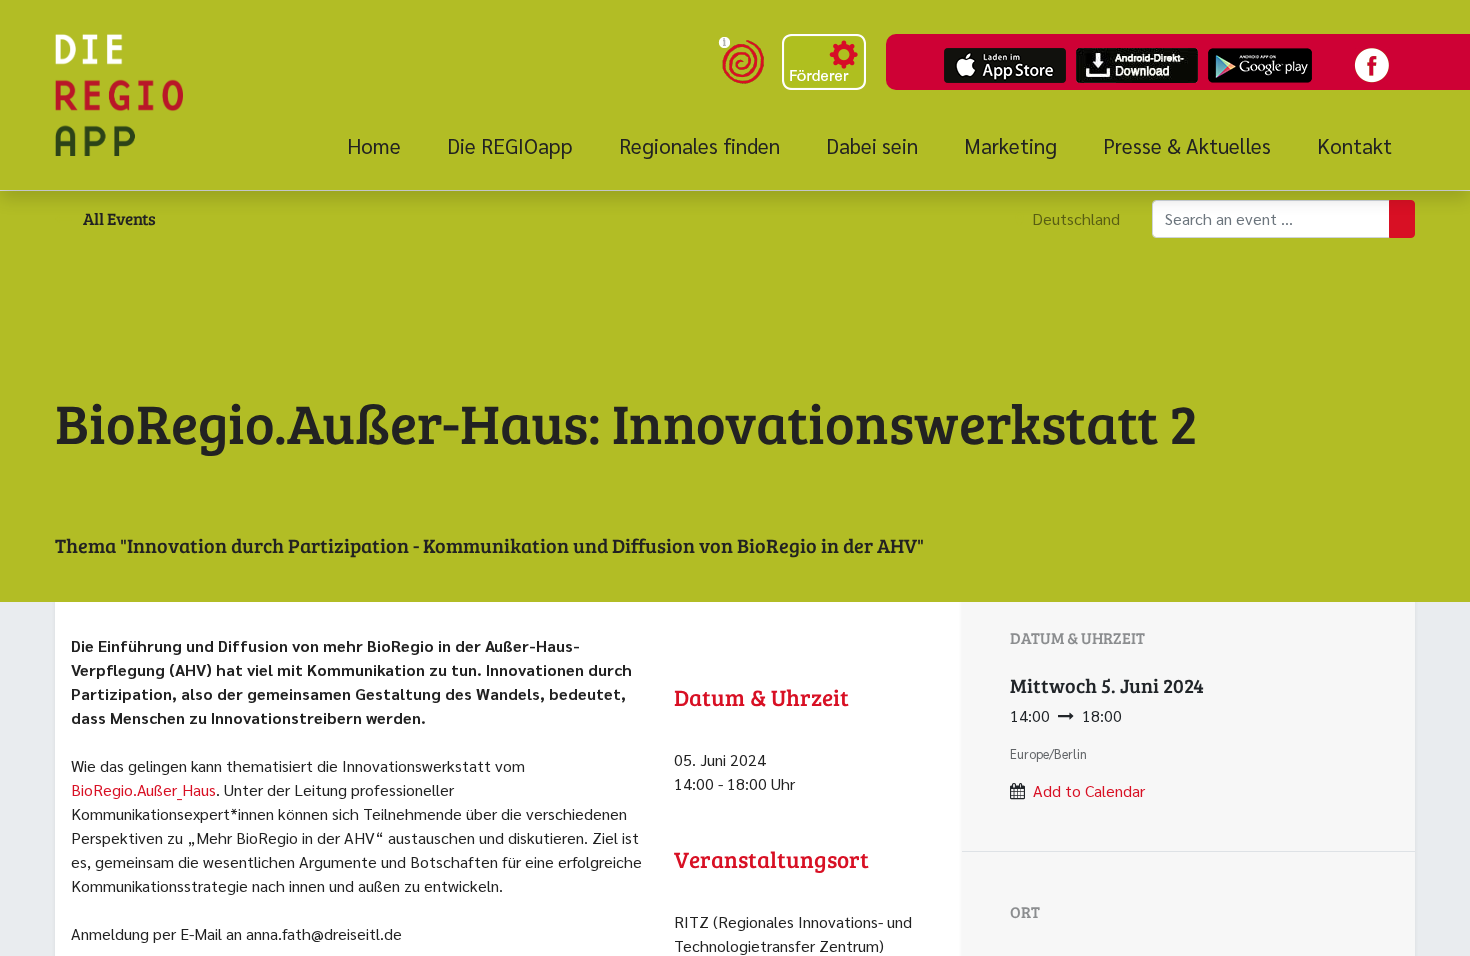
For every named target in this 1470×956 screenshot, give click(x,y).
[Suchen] (1402, 219)
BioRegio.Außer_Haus (143, 789)
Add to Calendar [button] (1089, 790)
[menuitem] (385, 146)
